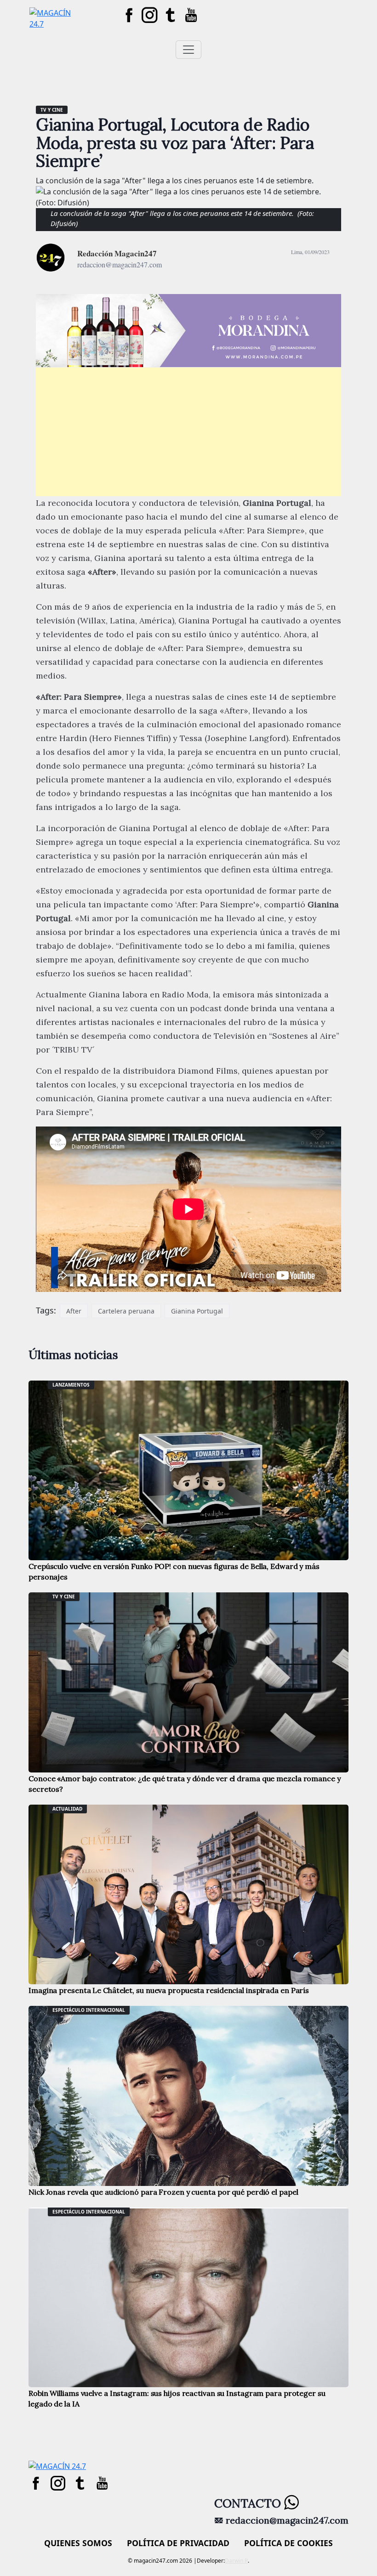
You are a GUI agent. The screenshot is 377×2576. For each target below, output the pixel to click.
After (74, 1311)
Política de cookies (288, 2543)
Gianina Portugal (197, 1311)
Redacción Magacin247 (117, 253)
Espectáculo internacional (89, 2010)
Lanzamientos (71, 1385)
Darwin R (236, 2561)
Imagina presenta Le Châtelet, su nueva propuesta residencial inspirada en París (169, 1990)
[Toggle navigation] (188, 50)
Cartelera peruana (126, 1311)
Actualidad (67, 1809)
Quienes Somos (78, 2543)
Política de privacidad (178, 2543)
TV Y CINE (52, 110)
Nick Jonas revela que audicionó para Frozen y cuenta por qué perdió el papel (163, 2192)
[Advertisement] (188, 432)
